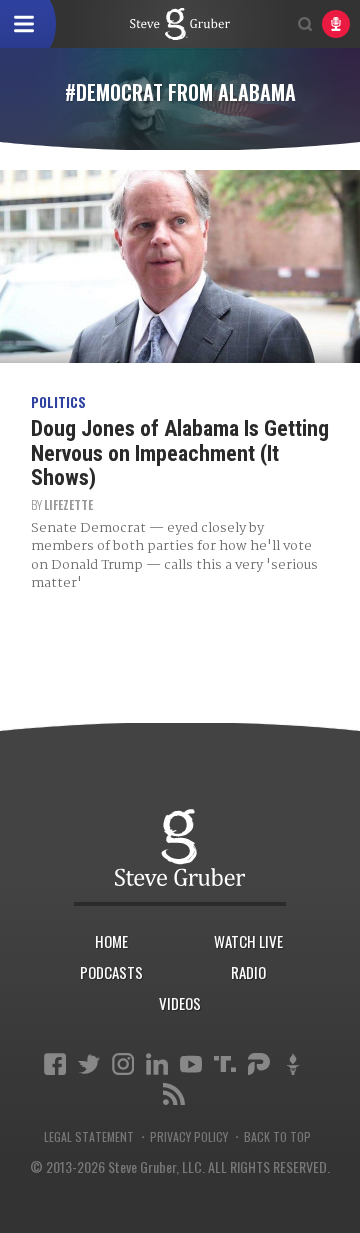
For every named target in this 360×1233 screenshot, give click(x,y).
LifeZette (68, 504)
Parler (259, 1064)
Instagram (123, 1064)
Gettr (293, 1064)
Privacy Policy (189, 1137)
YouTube (191, 1064)
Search (305, 24)
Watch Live (248, 941)
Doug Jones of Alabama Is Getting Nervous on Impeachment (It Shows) (180, 452)
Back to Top (277, 1137)
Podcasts (111, 972)
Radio (248, 972)
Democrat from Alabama (180, 24)
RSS (174, 1094)
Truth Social (225, 1064)
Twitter (89, 1064)
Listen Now (336, 24)
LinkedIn (157, 1064)
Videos (180, 1003)
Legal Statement (89, 1137)
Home (111, 941)
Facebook (55, 1064)
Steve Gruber (180, 848)
